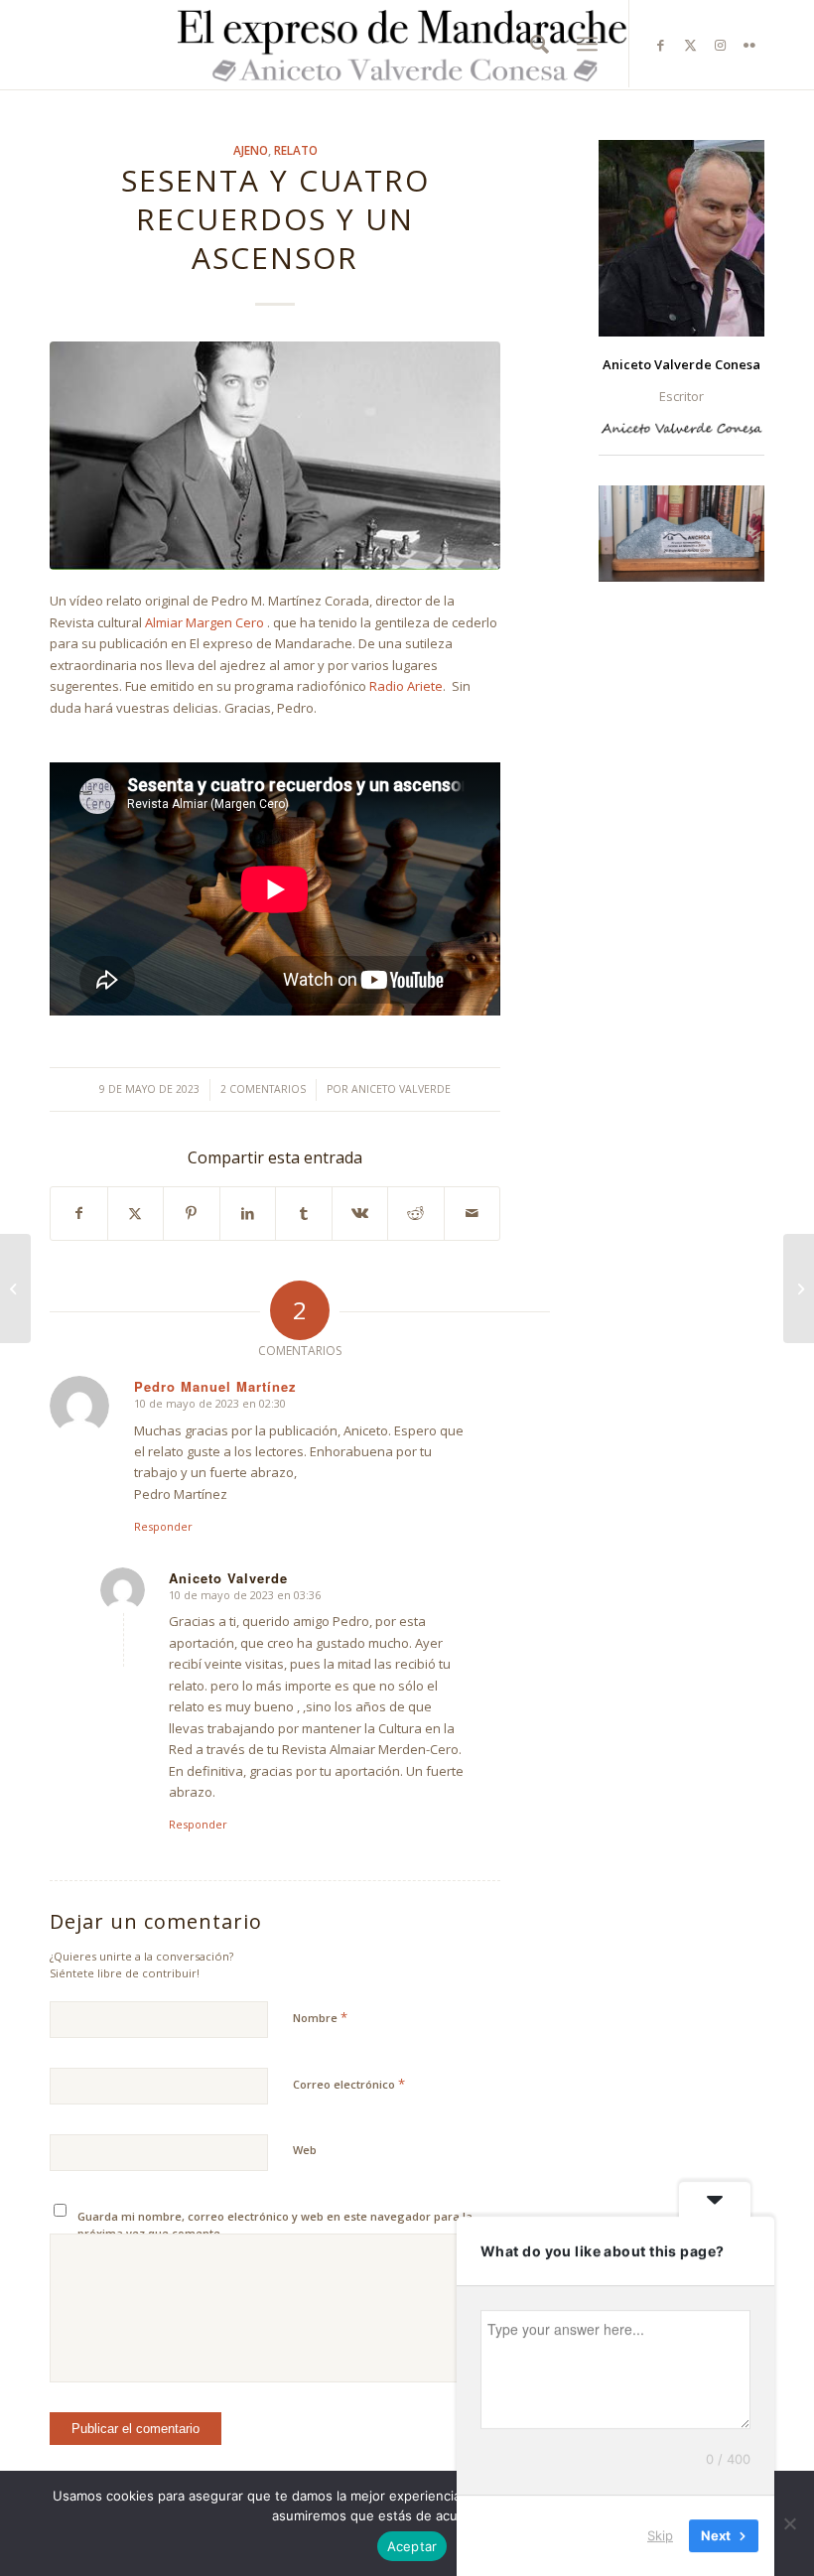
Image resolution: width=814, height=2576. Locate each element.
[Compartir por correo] (473, 1213)
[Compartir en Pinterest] (192, 1213)
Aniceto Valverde (401, 1089)
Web (305, 2150)
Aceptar (412, 2546)
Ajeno (251, 150)
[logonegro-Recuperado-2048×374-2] (407, 45)
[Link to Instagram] (720, 45)
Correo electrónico (349, 2084)
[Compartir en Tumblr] (304, 1213)
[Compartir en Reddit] (416, 1213)
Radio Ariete (406, 686)
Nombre (320, 2017)
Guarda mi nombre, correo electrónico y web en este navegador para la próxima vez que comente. (275, 2225)
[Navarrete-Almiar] (275, 456)
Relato (296, 150)
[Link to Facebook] (660, 45)
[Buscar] (535, 44)
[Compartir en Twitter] (136, 1213)
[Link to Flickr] (749, 45)
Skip (660, 2535)
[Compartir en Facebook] (79, 1213)
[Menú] (587, 44)
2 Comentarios (263, 1089)
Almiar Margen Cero (204, 622)
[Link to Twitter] (690, 45)
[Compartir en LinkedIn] (248, 1213)
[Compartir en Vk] (360, 1213)
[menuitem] (535, 44)
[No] (789, 2523)
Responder (163, 1526)
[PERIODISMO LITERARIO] (15, 1288)
